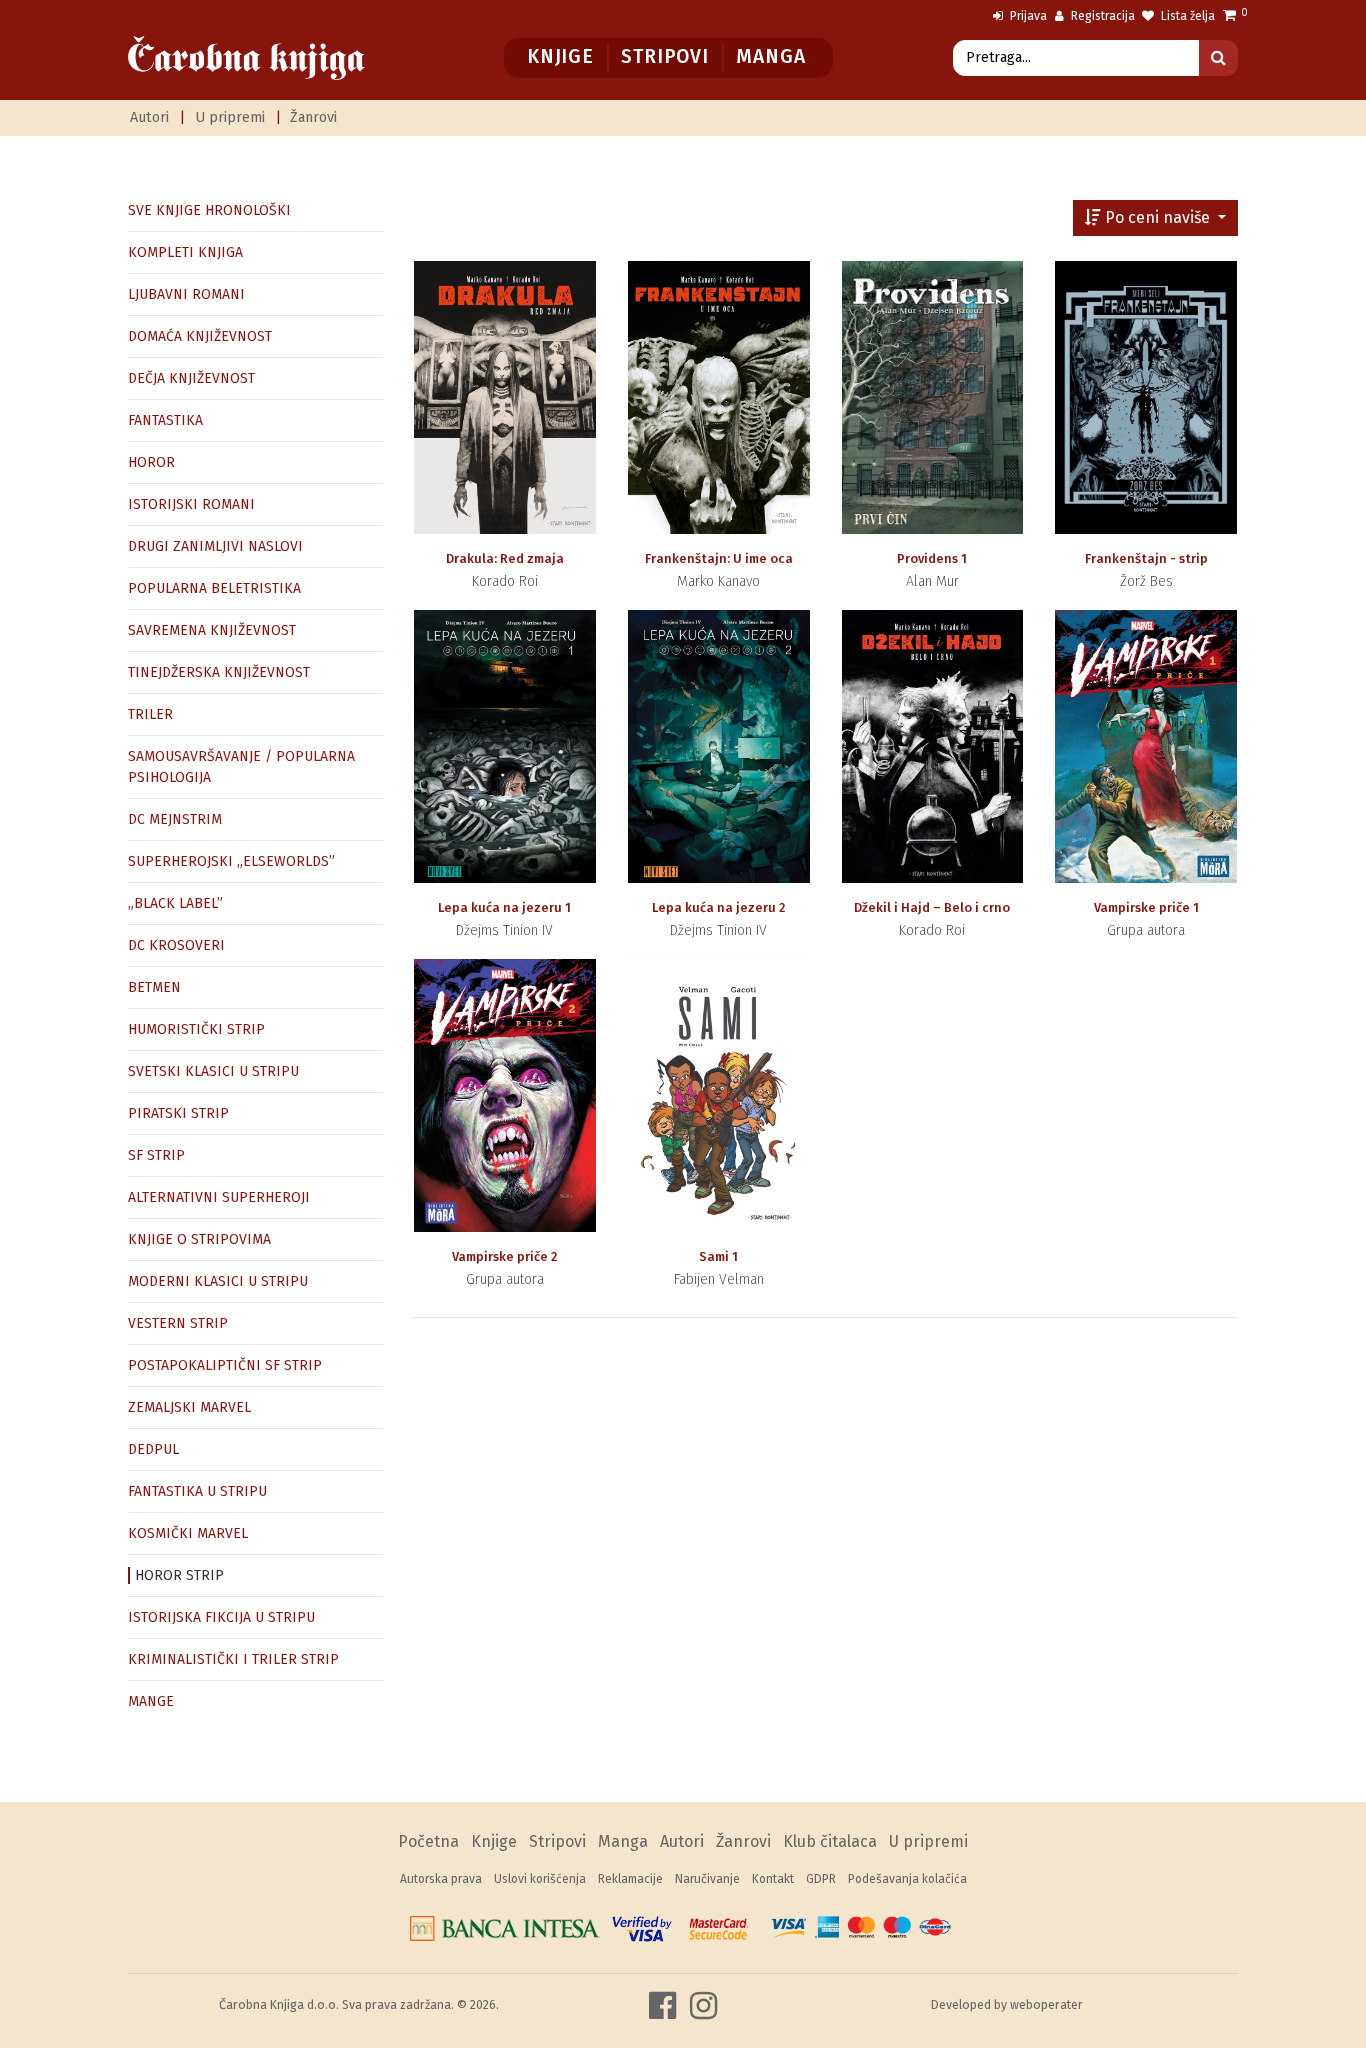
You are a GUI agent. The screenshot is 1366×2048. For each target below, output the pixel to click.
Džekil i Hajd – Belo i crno (932, 907)
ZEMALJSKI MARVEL (189, 1407)
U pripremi (230, 117)
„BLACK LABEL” (175, 903)
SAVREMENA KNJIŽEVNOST (212, 630)
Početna (428, 1841)
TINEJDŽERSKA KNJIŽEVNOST (219, 672)
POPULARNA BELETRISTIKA (214, 588)
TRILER (150, 714)
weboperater (1046, 2004)
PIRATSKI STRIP (178, 1113)
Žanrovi (313, 117)
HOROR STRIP (179, 1575)
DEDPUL (153, 1449)
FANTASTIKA (165, 420)
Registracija (1101, 16)
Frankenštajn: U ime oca (719, 558)
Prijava (1027, 16)
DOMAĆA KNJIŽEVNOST (200, 336)
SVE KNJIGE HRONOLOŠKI (209, 210)
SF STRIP (156, 1155)
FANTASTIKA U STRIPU (197, 1491)
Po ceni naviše (1157, 217)
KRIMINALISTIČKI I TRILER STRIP (233, 1659)
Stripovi (664, 56)
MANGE (151, 1701)
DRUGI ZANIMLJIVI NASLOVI (215, 546)
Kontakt (773, 1879)
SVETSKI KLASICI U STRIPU (213, 1071)
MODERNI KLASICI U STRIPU (218, 1281)
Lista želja (1186, 16)
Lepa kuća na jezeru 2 (718, 907)
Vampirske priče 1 (1146, 907)
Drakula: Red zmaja (505, 558)
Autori (149, 117)
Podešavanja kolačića (907, 1879)
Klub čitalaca (830, 1841)
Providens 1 (932, 558)
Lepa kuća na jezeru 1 (504, 907)
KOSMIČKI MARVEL (188, 1533)
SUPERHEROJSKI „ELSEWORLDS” (231, 861)
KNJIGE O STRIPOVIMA (199, 1239)
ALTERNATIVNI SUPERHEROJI (219, 1197)
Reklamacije (630, 1879)
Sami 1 (718, 1256)
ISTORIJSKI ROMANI (191, 504)
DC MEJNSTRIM (175, 819)
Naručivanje (707, 1879)
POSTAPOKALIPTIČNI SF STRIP (225, 1365)
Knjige (560, 56)
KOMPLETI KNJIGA (185, 252)
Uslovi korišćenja (540, 1879)
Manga (770, 56)
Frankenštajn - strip (1146, 558)
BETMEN (154, 987)
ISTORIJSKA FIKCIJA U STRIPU (221, 1617)
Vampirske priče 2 (504, 1256)
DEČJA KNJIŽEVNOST (191, 378)
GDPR (821, 1879)
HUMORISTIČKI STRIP (196, 1029)
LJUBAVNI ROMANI (186, 294)
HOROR (151, 462)
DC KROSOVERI (176, 945)
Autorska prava (441, 1879)
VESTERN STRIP (178, 1323)
